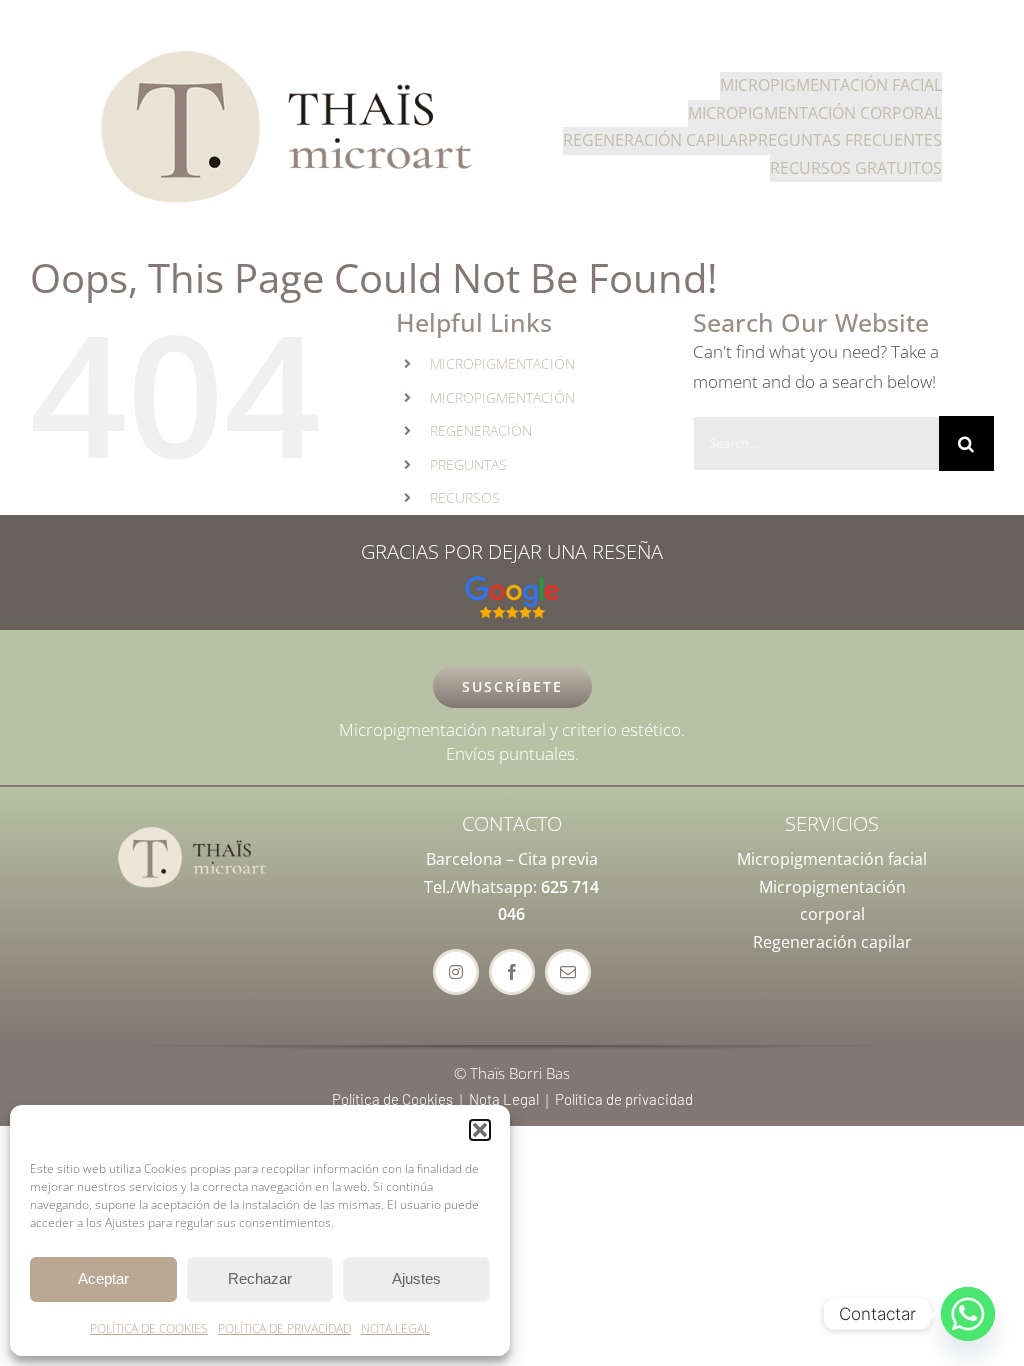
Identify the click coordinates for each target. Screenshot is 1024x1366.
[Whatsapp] (968, 1314)
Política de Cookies (392, 1099)
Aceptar (103, 1278)
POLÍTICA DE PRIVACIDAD (284, 1328)
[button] (480, 1130)
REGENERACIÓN (481, 430)
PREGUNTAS (468, 464)
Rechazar (260, 1278)
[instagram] (456, 972)
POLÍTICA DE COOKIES (149, 1328)
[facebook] (512, 972)
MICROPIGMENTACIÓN (502, 363)
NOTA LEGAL (395, 1328)
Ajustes (416, 1278)
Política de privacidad (624, 1099)
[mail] (568, 972)
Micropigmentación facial (832, 859)
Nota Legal (504, 1099)
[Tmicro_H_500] (288, 45)
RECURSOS (465, 497)
